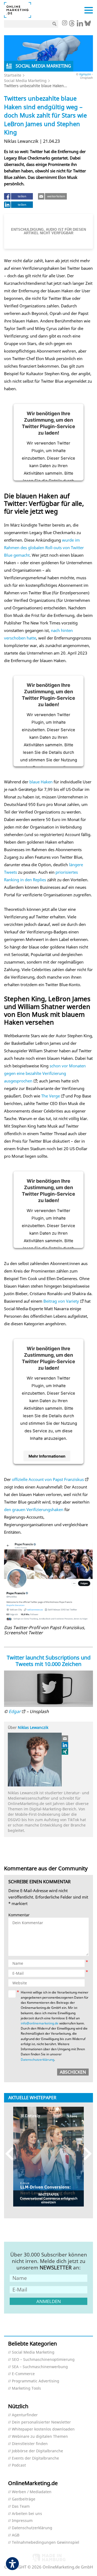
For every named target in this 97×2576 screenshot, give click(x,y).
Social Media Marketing (25, 81)
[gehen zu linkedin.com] (80, 25)
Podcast (19, 2465)
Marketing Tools (26, 2388)
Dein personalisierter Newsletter (41, 2422)
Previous (12, 2154)
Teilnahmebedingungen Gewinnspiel (46, 2543)
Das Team (21, 2506)
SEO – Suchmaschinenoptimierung (43, 2360)
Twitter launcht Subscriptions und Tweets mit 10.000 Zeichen (49, 1661)
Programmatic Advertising (36, 2381)
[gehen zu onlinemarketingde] (64, 23)
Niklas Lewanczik (33, 1727)
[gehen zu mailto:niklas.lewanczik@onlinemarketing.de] (65, 1739)
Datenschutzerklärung (37, 2060)
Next (85, 2154)
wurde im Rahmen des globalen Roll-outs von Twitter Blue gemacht (44, 548)
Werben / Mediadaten (32, 2492)
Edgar (15, 1711)
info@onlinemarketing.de (40, 2023)
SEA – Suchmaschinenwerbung (40, 2367)
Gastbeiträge (24, 2499)
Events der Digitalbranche (35, 2458)
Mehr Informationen (47, 1456)
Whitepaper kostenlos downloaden (43, 2429)
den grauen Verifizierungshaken (34, 1509)
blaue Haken (41, 782)
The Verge (51, 1096)
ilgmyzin (85, 74)
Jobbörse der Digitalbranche (37, 2451)
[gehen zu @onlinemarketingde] (72, 25)
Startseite (13, 75)
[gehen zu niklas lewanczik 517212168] (65, 1745)
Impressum (22, 2521)
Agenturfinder (25, 2415)
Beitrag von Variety (61, 1301)
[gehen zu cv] (65, 1751)
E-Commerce (23, 2374)
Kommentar (19, 1915)
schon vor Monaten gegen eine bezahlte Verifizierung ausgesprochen (45, 1073)
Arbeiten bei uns (27, 2514)
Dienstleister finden (30, 2444)
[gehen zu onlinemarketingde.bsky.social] (88, 25)
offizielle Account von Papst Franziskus (48, 1479)
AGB (16, 2535)
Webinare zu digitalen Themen (40, 2437)
